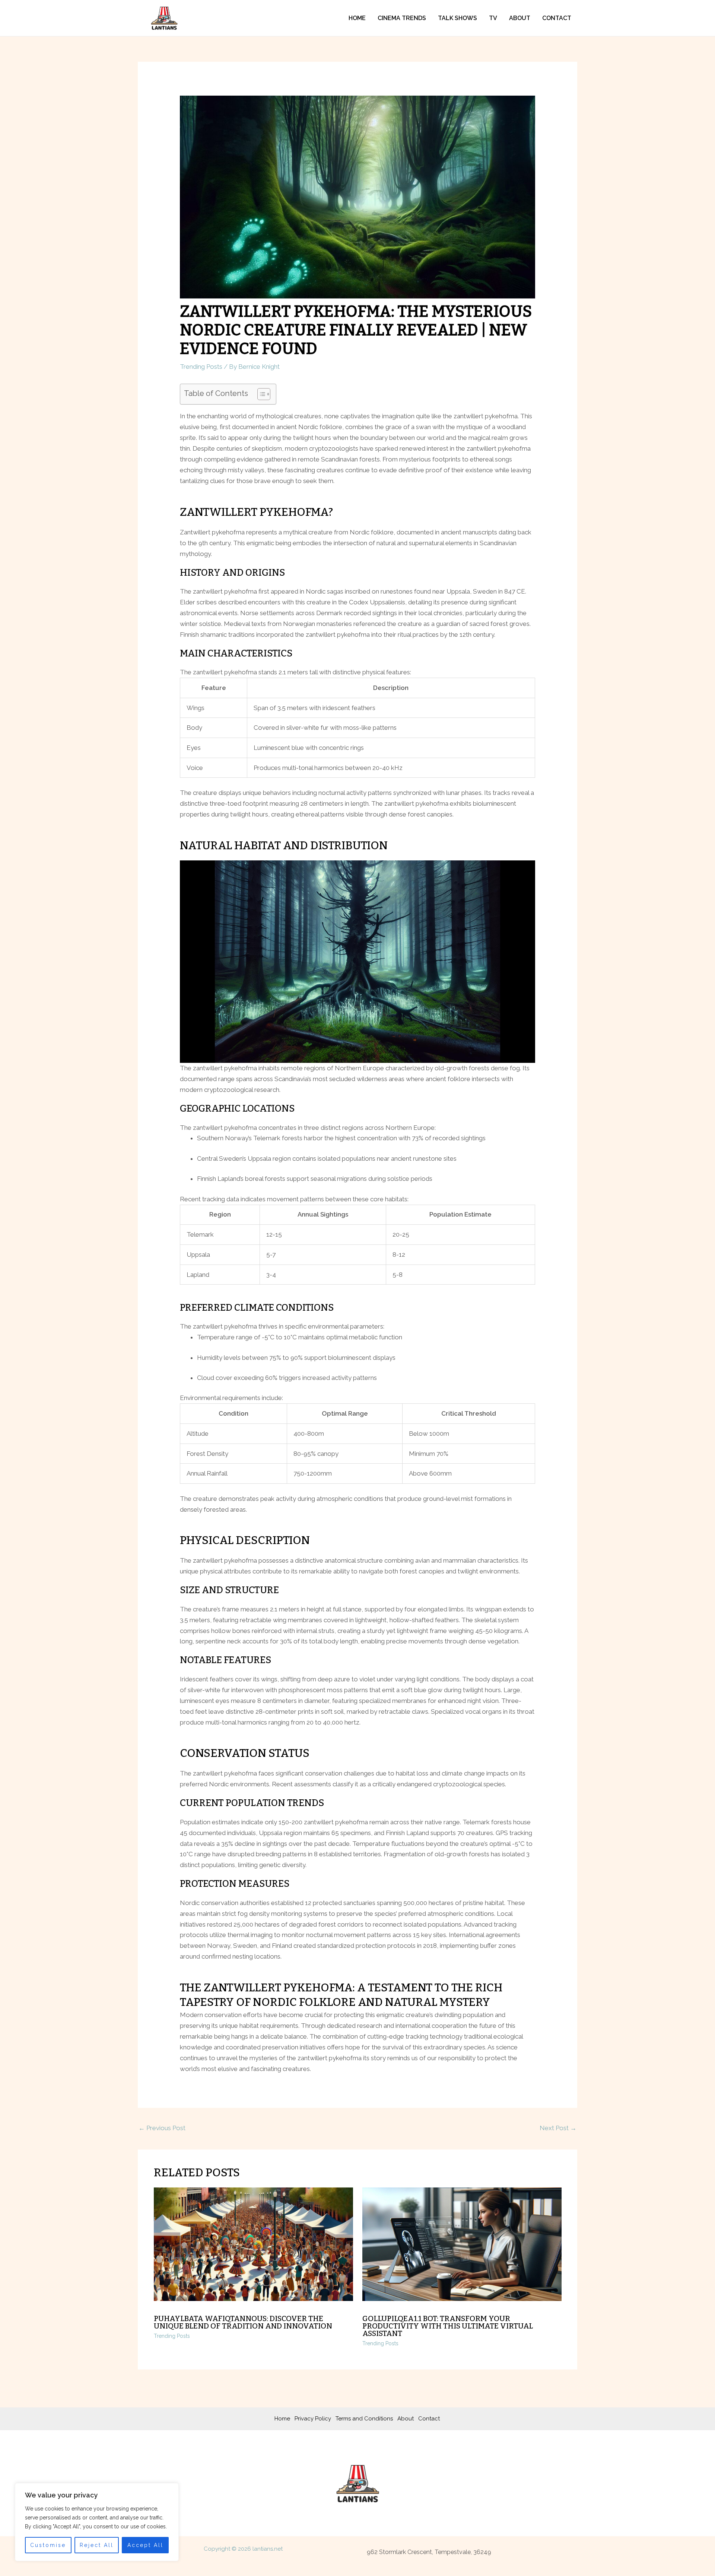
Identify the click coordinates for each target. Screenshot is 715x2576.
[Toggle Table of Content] (260, 394)
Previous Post (162, 2128)
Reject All (97, 2545)
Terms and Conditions (364, 2419)
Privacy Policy (313, 2419)
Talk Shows (457, 18)
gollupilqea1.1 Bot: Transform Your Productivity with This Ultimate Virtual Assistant (448, 2326)
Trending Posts (201, 367)
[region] (97, 2522)
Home (357, 18)
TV (493, 18)
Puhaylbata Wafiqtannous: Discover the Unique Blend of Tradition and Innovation (243, 2322)
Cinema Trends (402, 18)
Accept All (145, 2545)
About (520, 18)
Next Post (558, 2128)
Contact (557, 18)
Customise (48, 2545)
